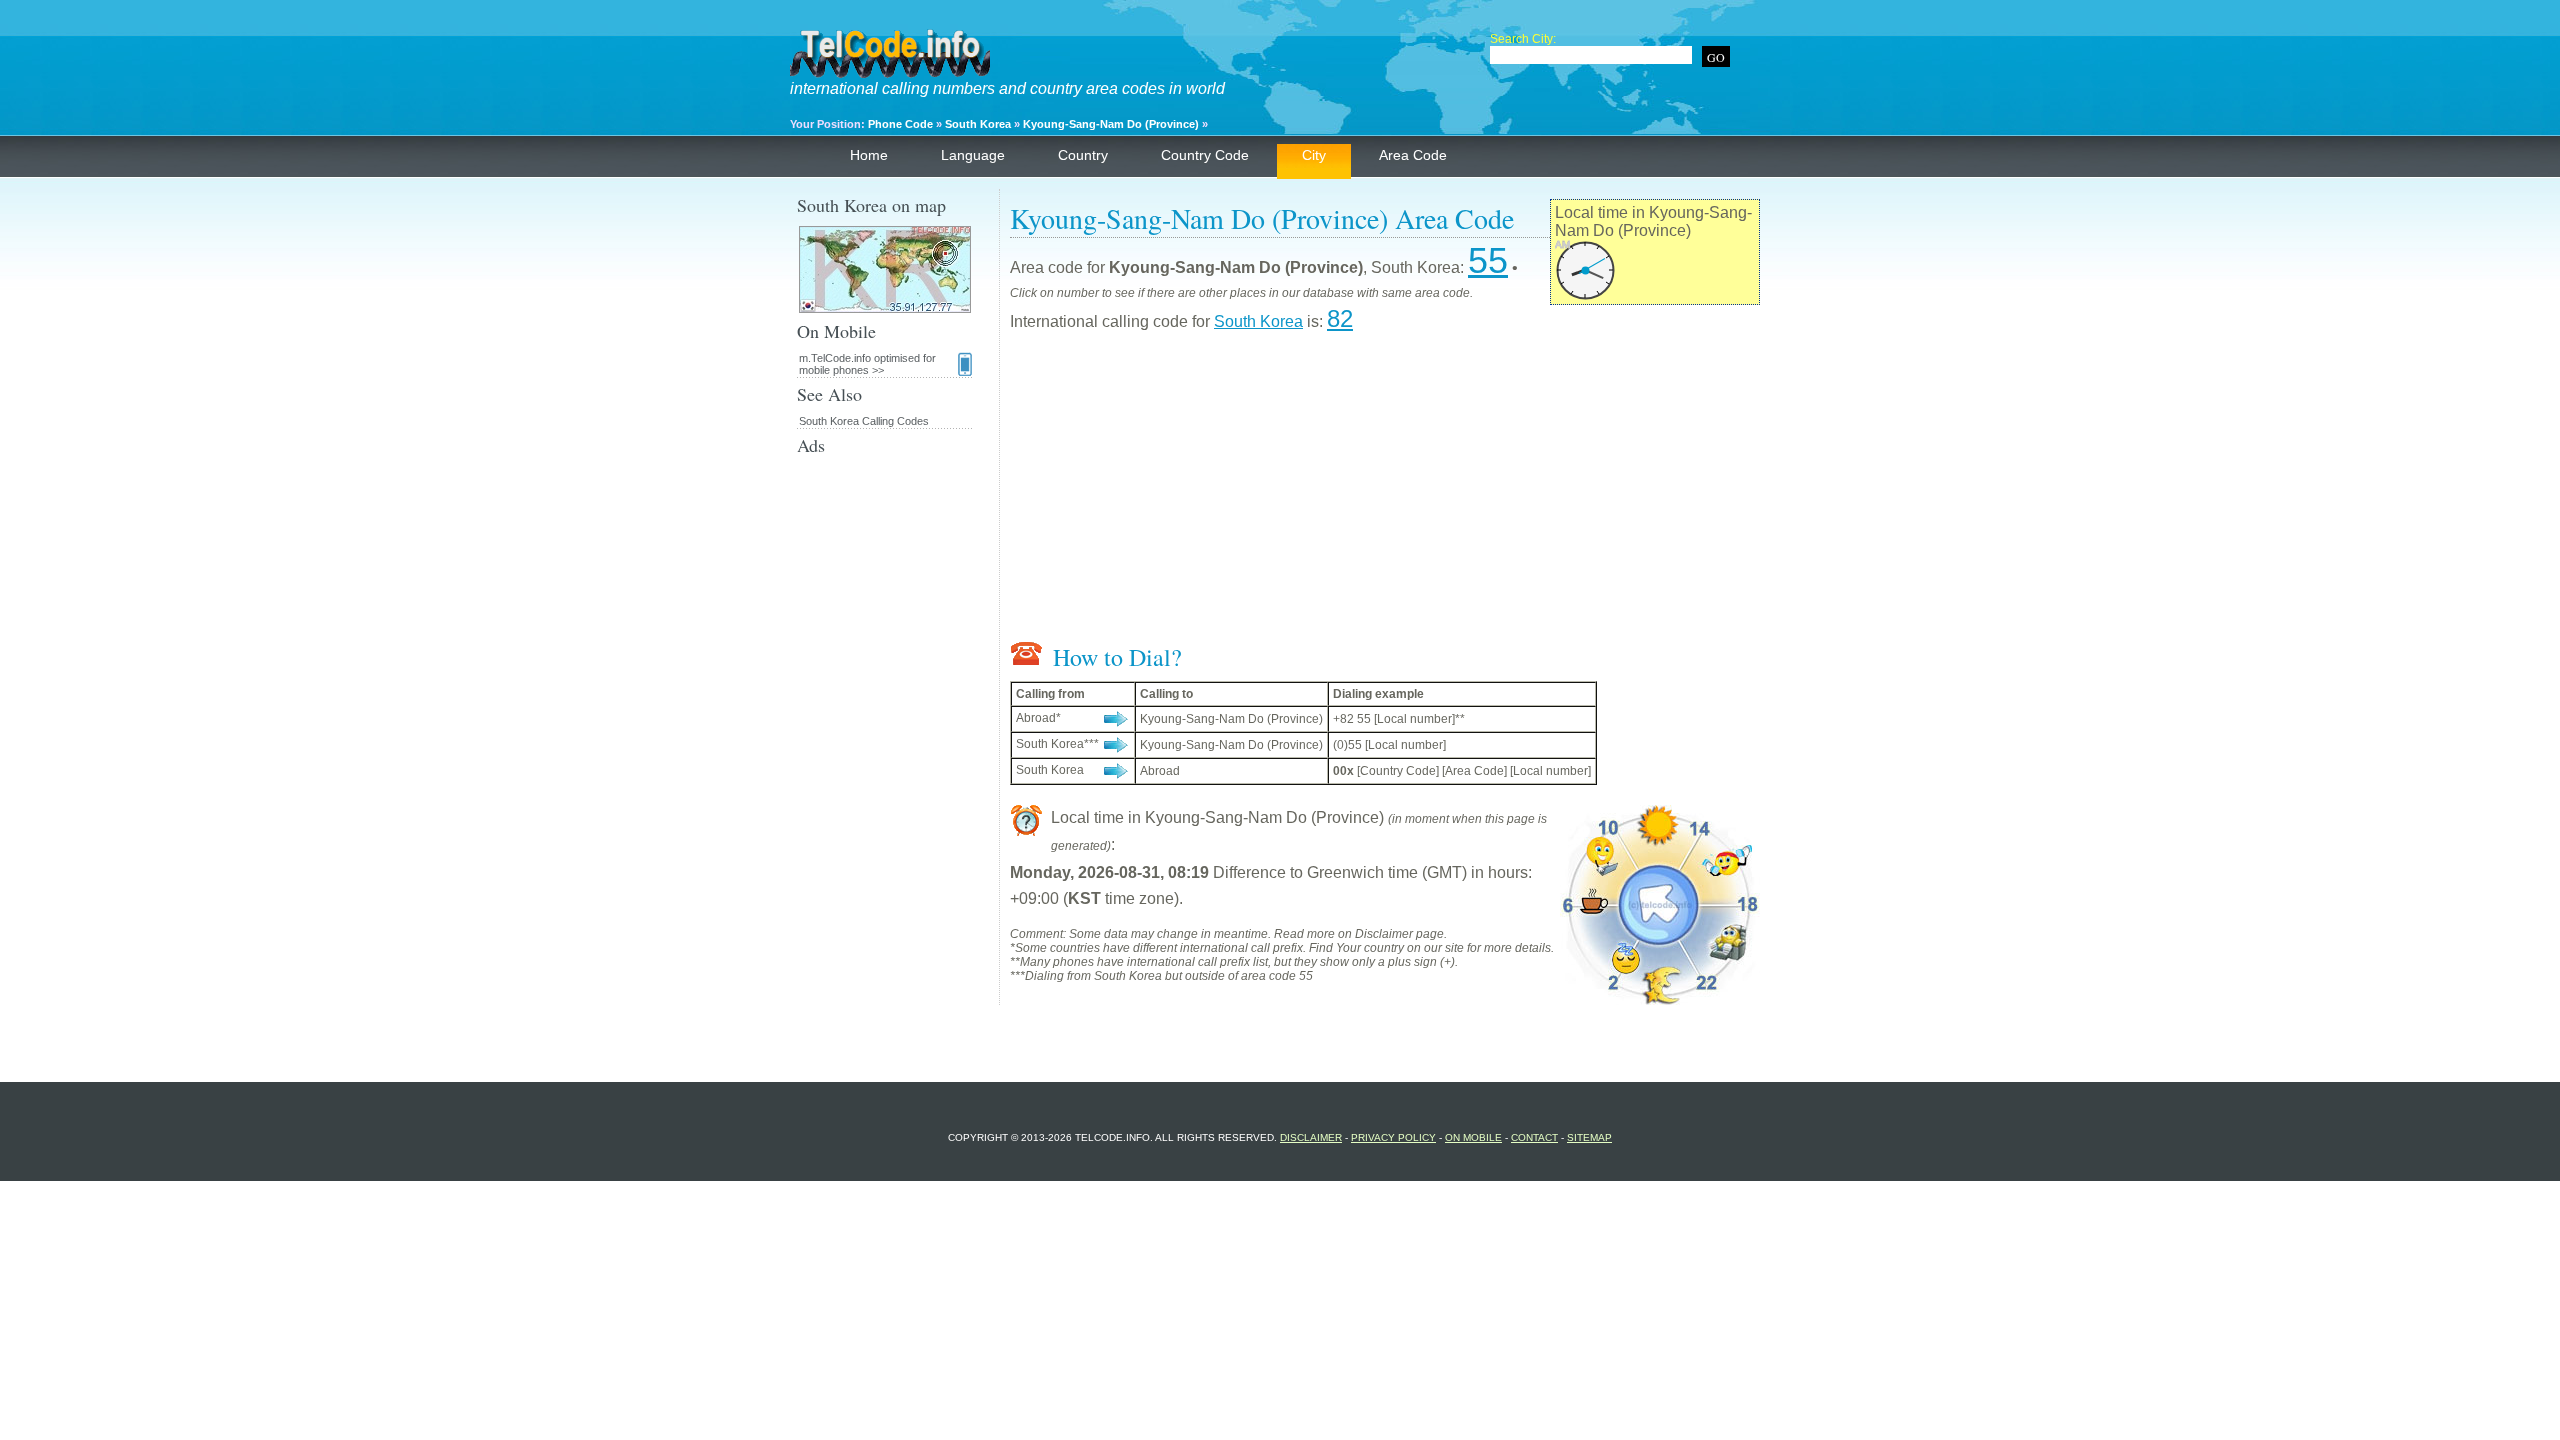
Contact (1534, 1137)
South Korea (978, 124)
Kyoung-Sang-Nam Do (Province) (1111, 124)
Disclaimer (1311, 1137)
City (1314, 155)
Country (1083, 155)
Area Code (1413, 155)
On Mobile (1473, 1137)
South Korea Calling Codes (864, 421)
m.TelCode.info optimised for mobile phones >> (867, 364)
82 (1340, 318)
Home (869, 155)
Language (973, 155)
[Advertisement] (1385, 491)
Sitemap (1589, 1137)
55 (1488, 260)
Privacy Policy (1393, 1137)
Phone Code (900, 124)
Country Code (1205, 155)
